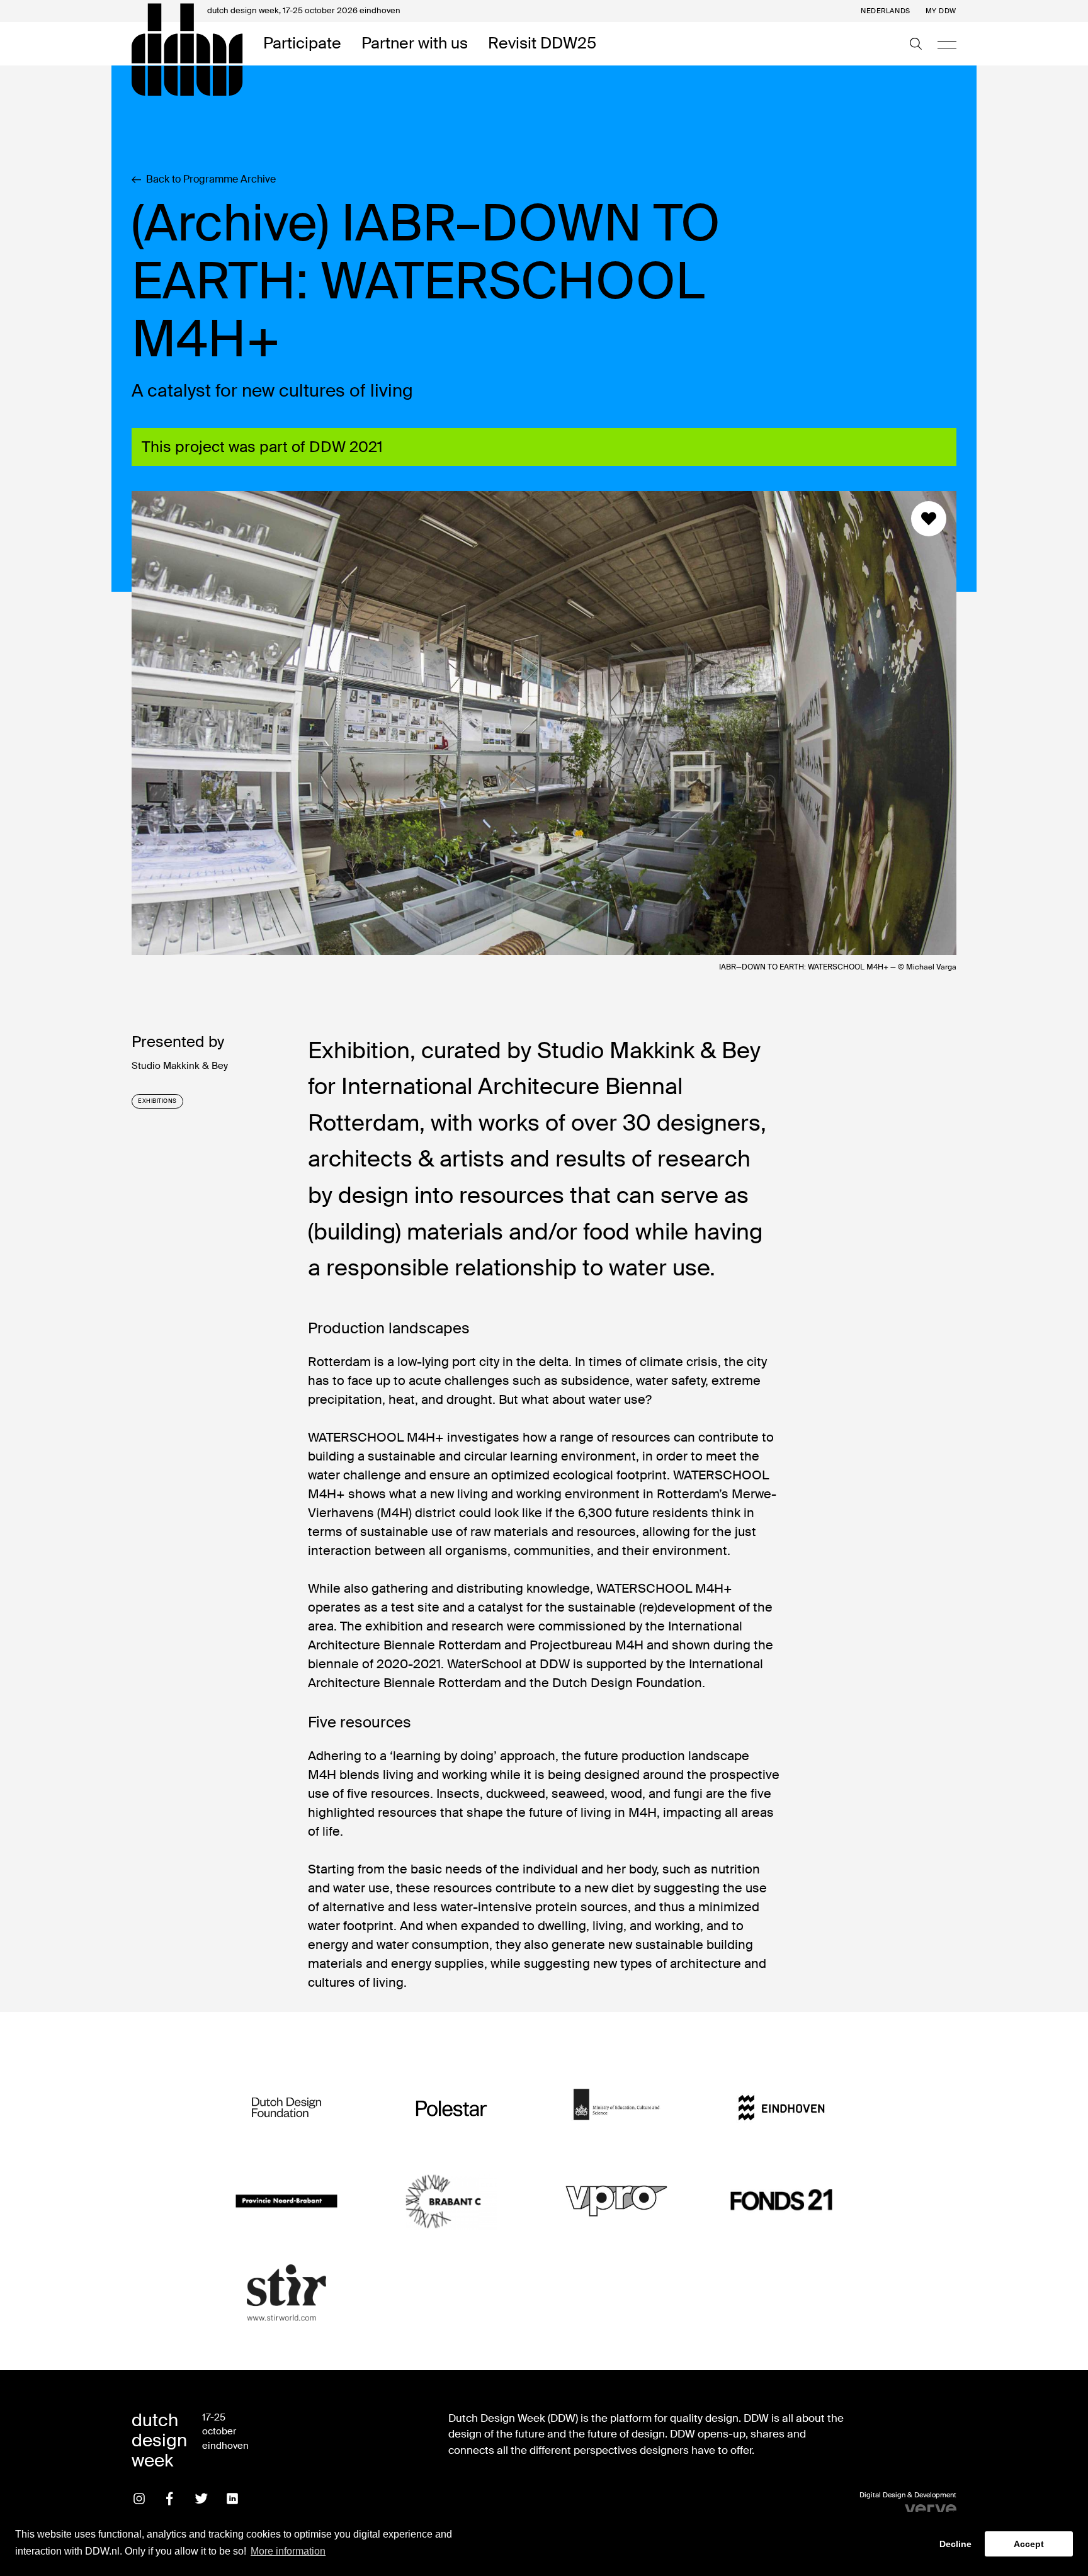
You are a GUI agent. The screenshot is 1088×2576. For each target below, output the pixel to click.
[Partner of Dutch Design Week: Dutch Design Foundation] (286, 2109)
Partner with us (415, 44)
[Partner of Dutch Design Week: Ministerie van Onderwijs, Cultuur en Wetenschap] (616, 2109)
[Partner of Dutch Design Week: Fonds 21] (781, 2201)
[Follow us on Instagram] (139, 2499)
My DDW (941, 11)
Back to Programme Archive (211, 179)
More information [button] (288, 2551)
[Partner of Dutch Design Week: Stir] (286, 2294)
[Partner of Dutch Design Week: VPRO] (616, 2201)
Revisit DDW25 (542, 44)
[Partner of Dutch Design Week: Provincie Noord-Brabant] (286, 2201)
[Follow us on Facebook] (170, 2499)
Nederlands (886, 11)
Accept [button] (1029, 2544)
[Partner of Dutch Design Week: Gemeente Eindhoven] (781, 2109)
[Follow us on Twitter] (201, 2499)
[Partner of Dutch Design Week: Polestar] (451, 2109)
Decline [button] (955, 2544)
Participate (302, 44)
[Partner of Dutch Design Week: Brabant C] (451, 2201)
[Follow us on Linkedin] (232, 2499)
